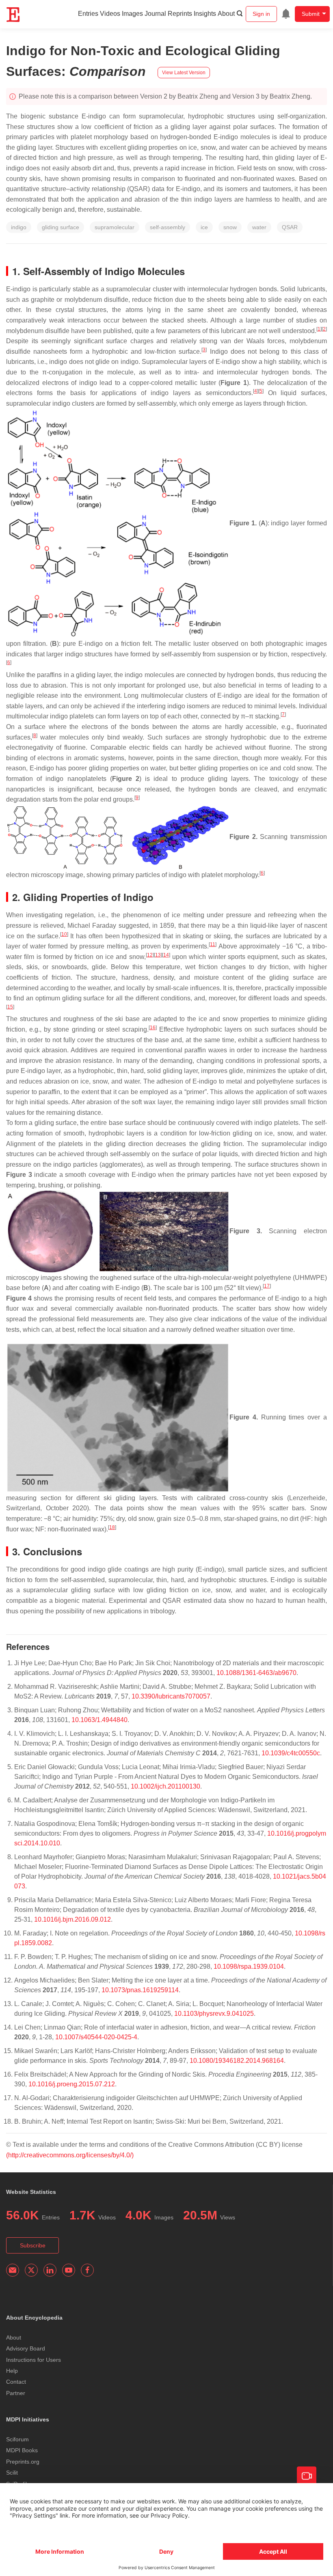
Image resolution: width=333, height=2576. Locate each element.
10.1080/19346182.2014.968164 (237, 2061)
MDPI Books (22, 2450)
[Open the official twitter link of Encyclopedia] (31, 2270)
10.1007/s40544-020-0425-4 (96, 2037)
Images (132, 14)
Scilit (12, 2473)
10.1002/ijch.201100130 (165, 1786)
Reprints (180, 14)
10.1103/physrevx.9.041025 (214, 2014)
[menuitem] (286, 14)
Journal (155, 14)
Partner (16, 2393)
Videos (110, 14)
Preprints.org (23, 2462)
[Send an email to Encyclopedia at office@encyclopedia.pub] (13, 2270)
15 (10, 1007)
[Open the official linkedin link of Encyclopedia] (50, 2270)
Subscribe (33, 2245)
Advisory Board (26, 2348)
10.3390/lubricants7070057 (171, 1696)
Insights (205, 14)
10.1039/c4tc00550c (291, 1753)
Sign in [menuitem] (261, 14)
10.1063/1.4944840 (99, 1720)
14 (166, 955)
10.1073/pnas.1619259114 (140, 1990)
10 (64, 934)
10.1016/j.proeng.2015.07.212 (72, 2084)
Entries (88, 14)
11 (213, 944)
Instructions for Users (34, 2360)
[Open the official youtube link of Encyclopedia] (69, 2270)
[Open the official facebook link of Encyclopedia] (87, 2270)
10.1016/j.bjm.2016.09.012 (72, 1919)
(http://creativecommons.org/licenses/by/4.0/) (70, 2155)
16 (153, 1028)
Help (12, 2371)
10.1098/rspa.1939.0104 (249, 1966)
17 (267, 1286)
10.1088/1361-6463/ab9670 (256, 1673)
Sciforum (17, 2439)
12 (150, 955)
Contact (16, 2382)
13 (158, 955)
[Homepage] (13, 15)
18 (112, 1527)
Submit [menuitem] (311, 14)
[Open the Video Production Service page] (307, 2476)
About (226, 14)
